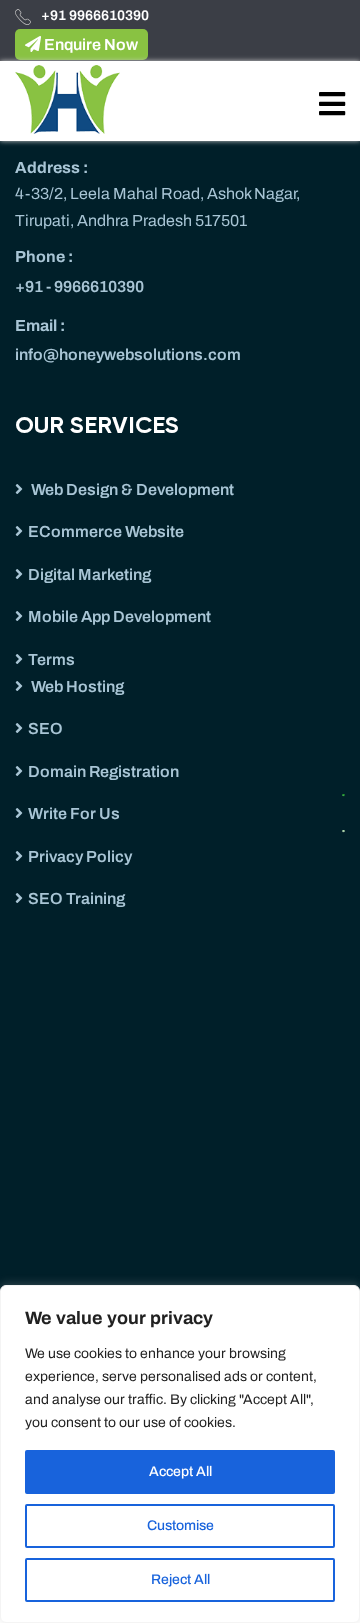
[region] (180, 1454)
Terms (51, 659)
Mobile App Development (119, 616)
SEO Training (76, 898)
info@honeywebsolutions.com (128, 354)
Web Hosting (76, 686)
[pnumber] (350, 825)
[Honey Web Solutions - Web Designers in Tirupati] (67, 98)
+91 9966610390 (95, 15)
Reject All (180, 1579)
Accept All (180, 1471)
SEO (45, 728)
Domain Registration (103, 771)
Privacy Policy (80, 856)
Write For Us (74, 813)
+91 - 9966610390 (79, 286)
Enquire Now (89, 44)
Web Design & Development (131, 489)
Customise (180, 1525)
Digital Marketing (89, 574)
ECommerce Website (106, 531)
